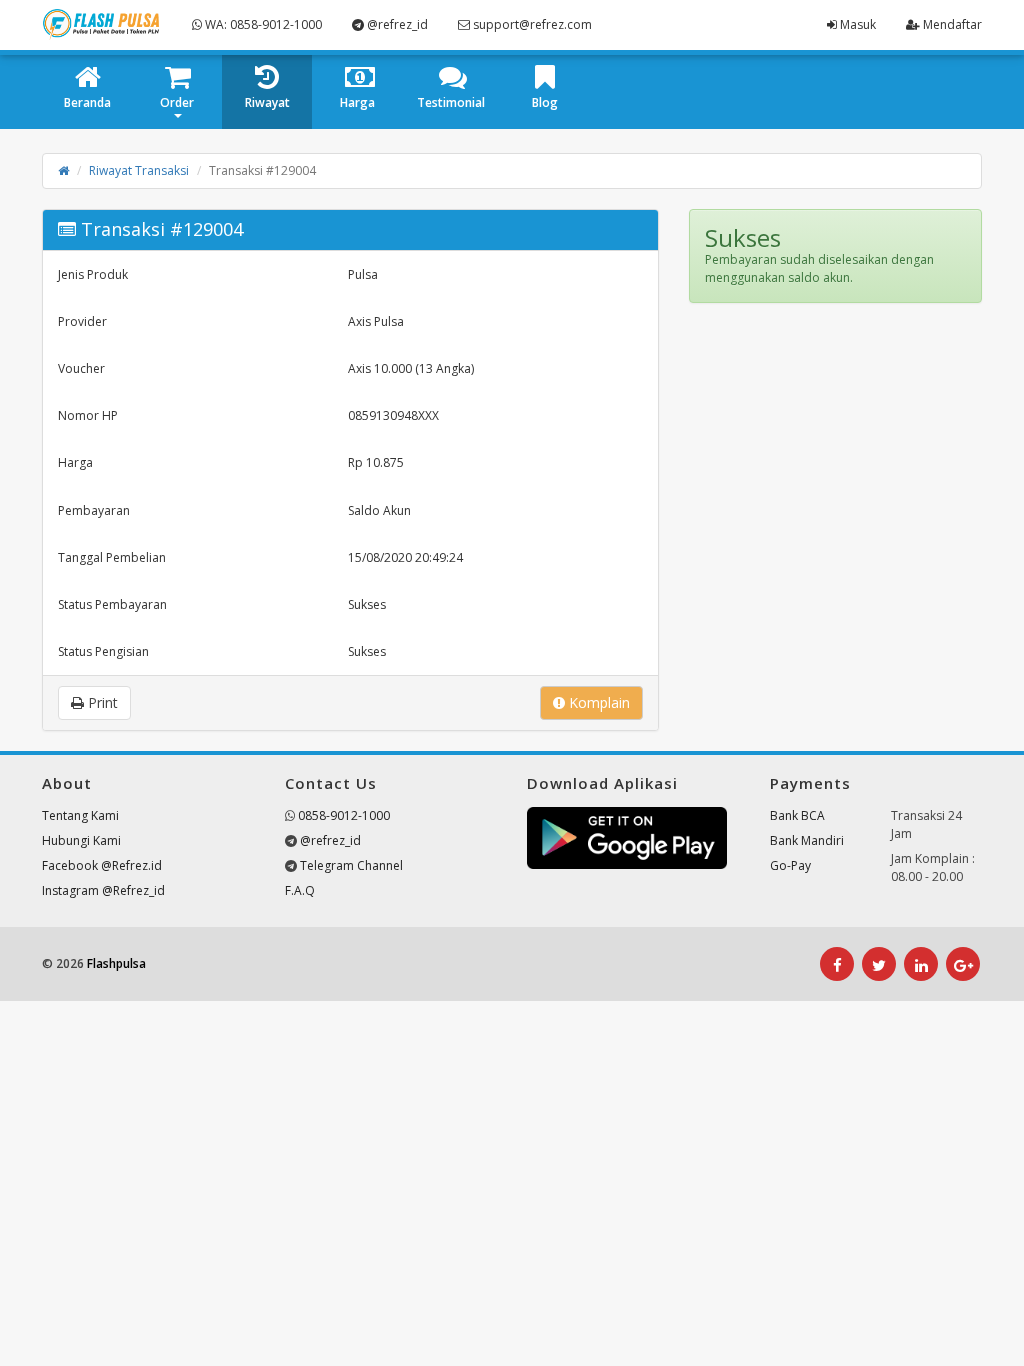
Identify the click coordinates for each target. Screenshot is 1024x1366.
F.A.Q (300, 890)
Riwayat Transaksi (139, 170)
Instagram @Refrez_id (103, 890)
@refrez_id (396, 24)
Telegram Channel (351, 865)
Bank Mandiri (807, 840)
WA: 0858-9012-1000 (262, 24)
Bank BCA (797, 815)
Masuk (856, 24)
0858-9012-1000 (344, 815)
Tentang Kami (80, 815)
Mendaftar (951, 24)
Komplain (597, 702)
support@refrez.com (531, 24)
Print (101, 702)
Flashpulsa (116, 963)
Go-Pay (790, 865)
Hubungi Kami (81, 840)
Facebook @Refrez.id (102, 865)
